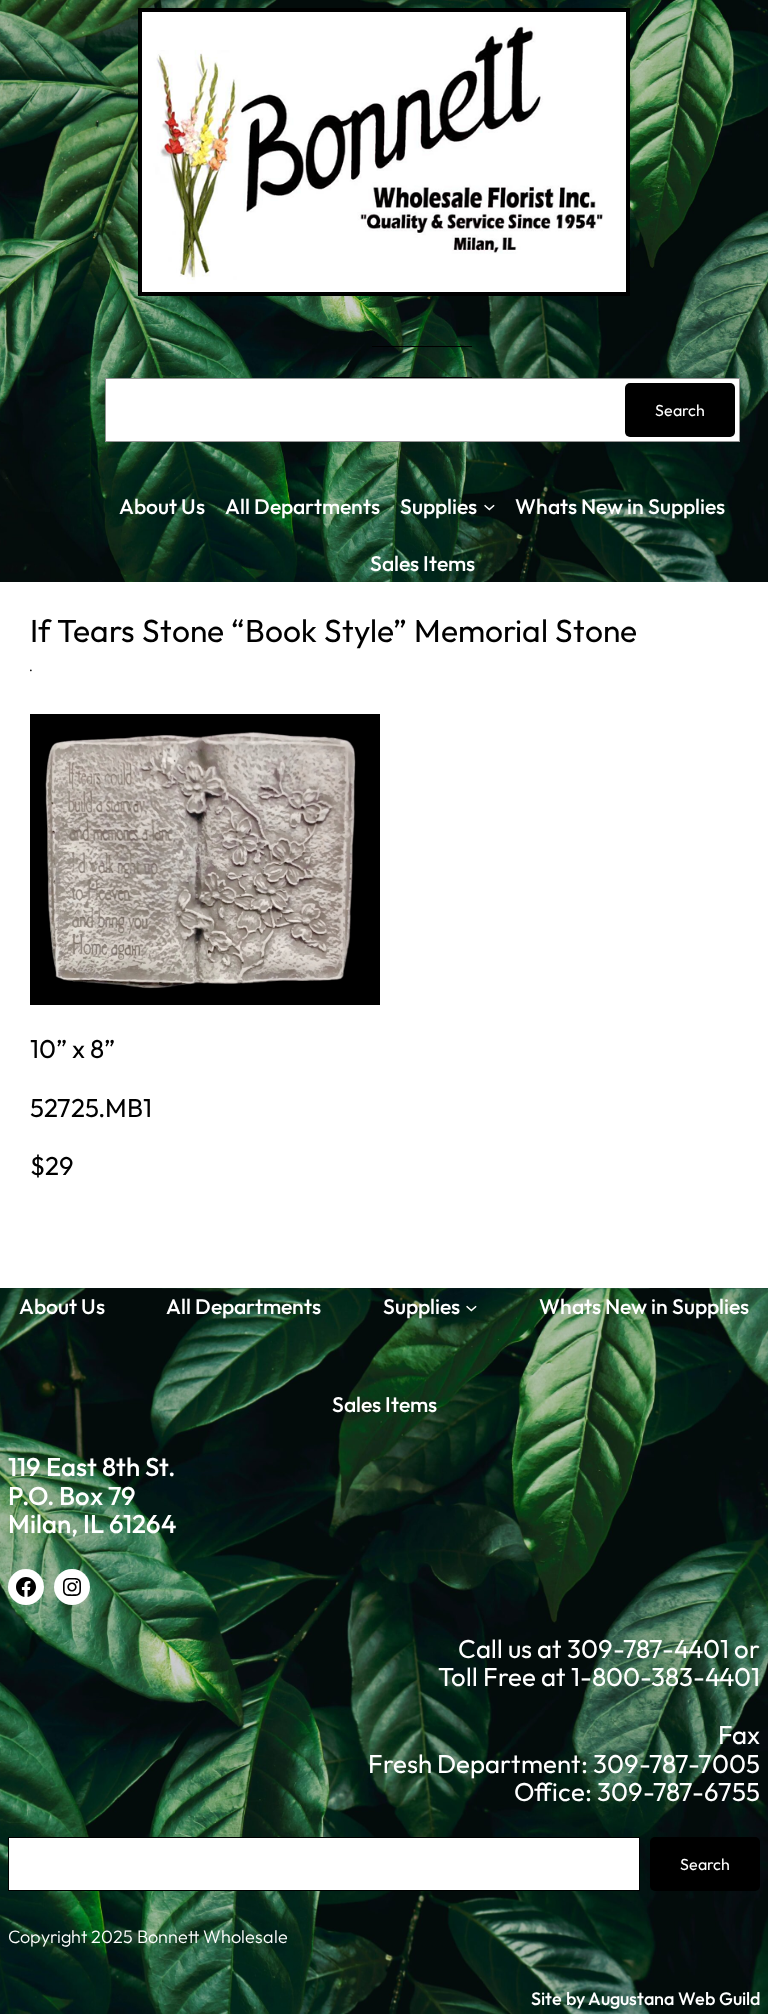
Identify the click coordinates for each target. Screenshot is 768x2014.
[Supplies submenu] (489, 506)
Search (680, 410)
